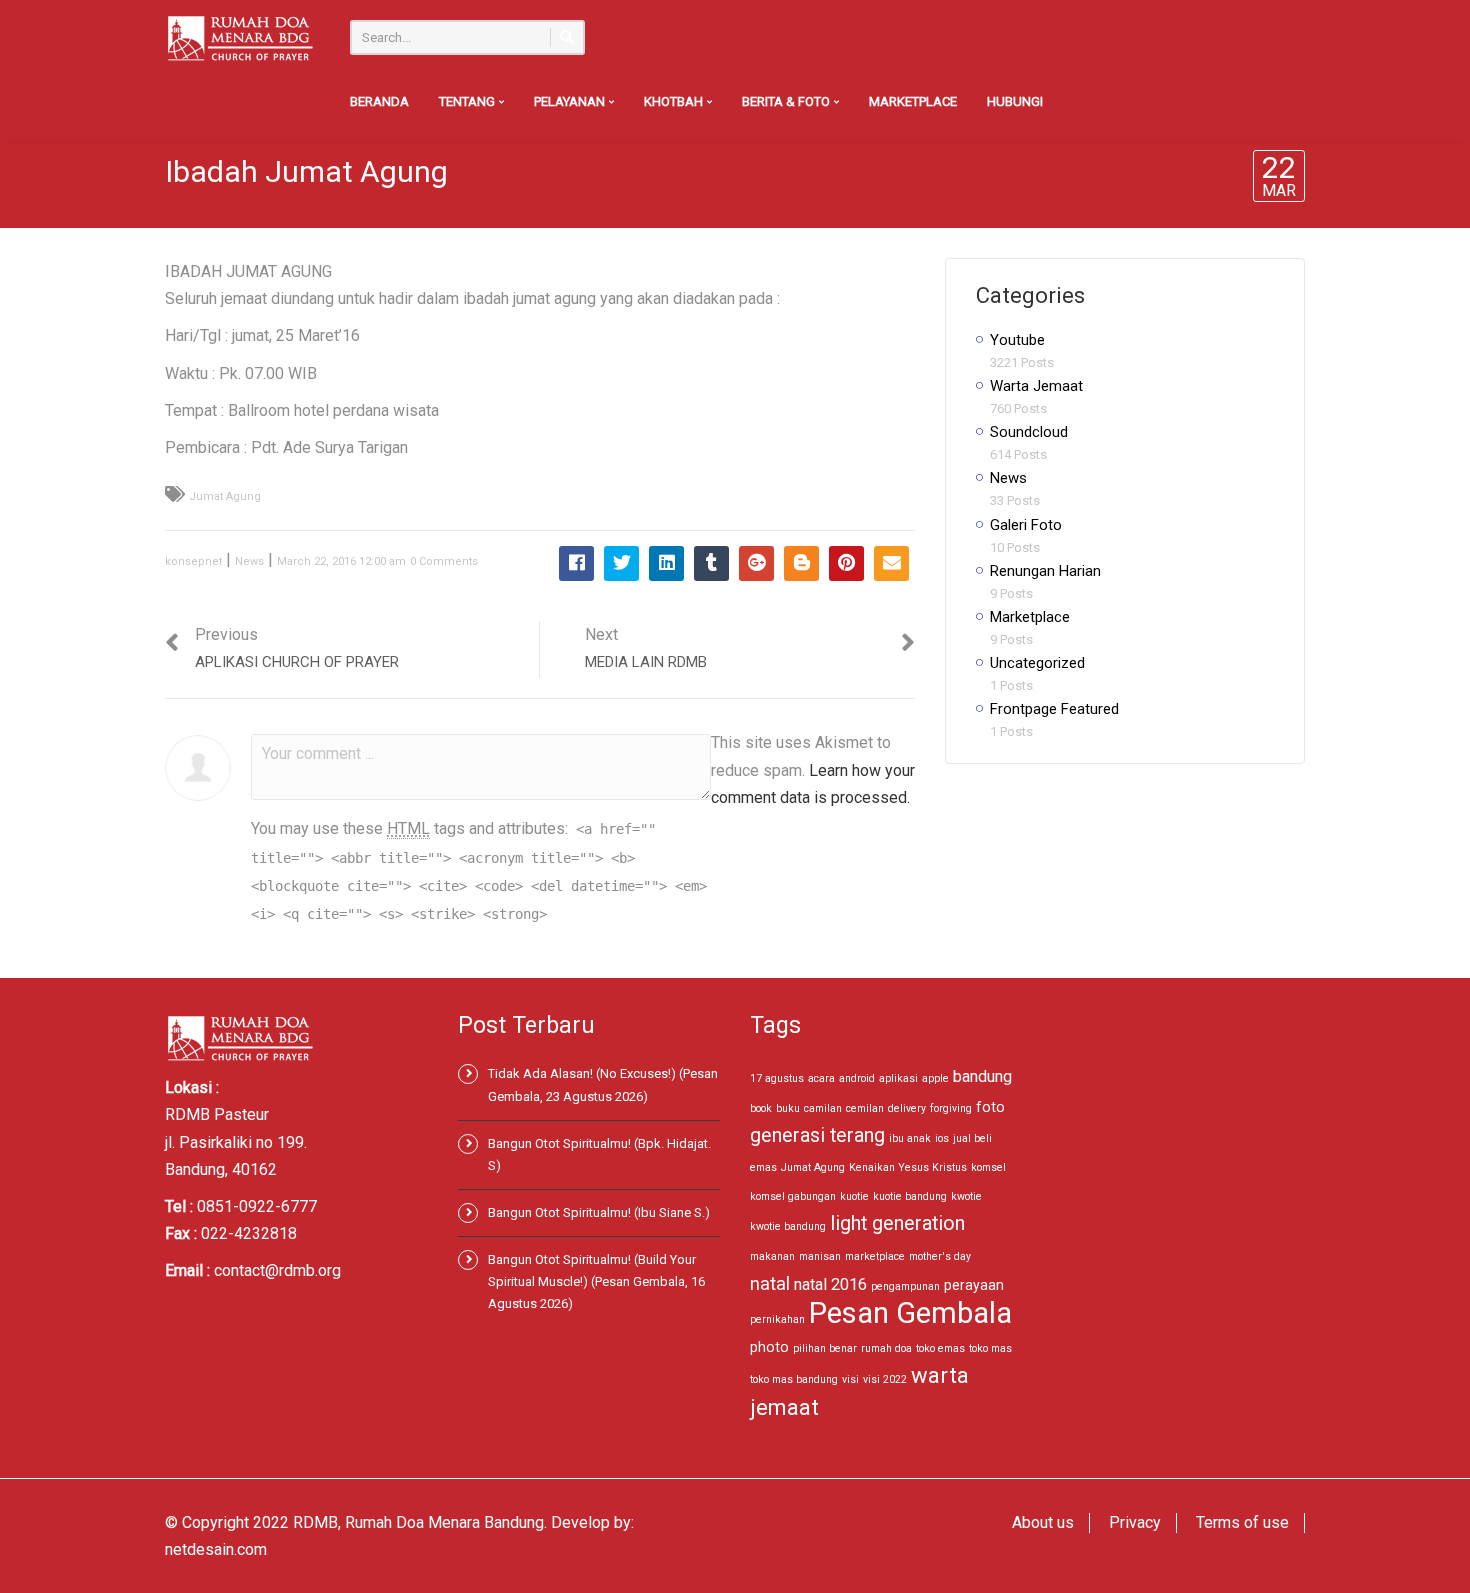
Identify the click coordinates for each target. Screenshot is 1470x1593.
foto (990, 1107)
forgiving (951, 1108)
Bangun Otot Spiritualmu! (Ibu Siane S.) (599, 1212)
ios (942, 1138)
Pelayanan (571, 101)
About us (1043, 1522)
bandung (982, 1076)
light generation (897, 1223)
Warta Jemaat (1036, 386)
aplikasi (898, 1078)
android (857, 1078)
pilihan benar (825, 1348)
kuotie (854, 1196)
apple (935, 1078)
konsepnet (193, 561)
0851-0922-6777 (257, 1206)
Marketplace (913, 101)
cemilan (865, 1108)
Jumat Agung (225, 496)
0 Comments (444, 561)
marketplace (875, 1256)
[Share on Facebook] (576, 563)
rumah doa (886, 1348)
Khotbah (675, 101)
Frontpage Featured (1054, 709)
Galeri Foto (1026, 525)
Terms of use (1242, 1522)
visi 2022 (885, 1379)
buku (788, 1108)
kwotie (966, 1196)
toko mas (990, 1348)
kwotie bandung (788, 1226)
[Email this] (891, 563)
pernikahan (777, 1319)
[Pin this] (846, 563)
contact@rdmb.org (277, 1270)
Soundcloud (1029, 432)
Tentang (468, 101)
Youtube (1017, 340)
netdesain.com (216, 1549)
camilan (823, 1108)
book (761, 1108)
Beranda (379, 101)
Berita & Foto (787, 101)
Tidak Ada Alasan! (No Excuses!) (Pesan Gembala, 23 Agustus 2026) (603, 1084)
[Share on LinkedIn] (666, 563)
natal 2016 (830, 1284)
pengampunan (905, 1286)
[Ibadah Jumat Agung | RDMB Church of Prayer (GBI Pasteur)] (240, 37)
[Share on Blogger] (801, 563)
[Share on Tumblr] (711, 563)
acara (821, 1078)
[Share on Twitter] (621, 563)
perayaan (974, 1285)
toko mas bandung (794, 1379)
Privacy (1135, 1522)
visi (850, 1379)
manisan (820, 1256)
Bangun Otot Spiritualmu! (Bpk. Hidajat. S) (599, 1154)
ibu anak (910, 1138)
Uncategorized (1037, 663)
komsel (988, 1167)
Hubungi (1015, 101)
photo (769, 1347)
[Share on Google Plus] (756, 563)
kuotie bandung (910, 1196)
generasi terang (817, 1135)
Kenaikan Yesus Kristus (908, 1167)
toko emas (940, 1348)
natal (770, 1283)
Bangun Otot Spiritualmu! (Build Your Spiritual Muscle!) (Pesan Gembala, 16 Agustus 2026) (596, 1281)
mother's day (940, 1256)
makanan (772, 1256)
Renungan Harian (1045, 571)
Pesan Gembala (910, 1313)
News (249, 561)
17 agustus (777, 1078)
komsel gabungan (793, 1196)
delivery (907, 1108)
